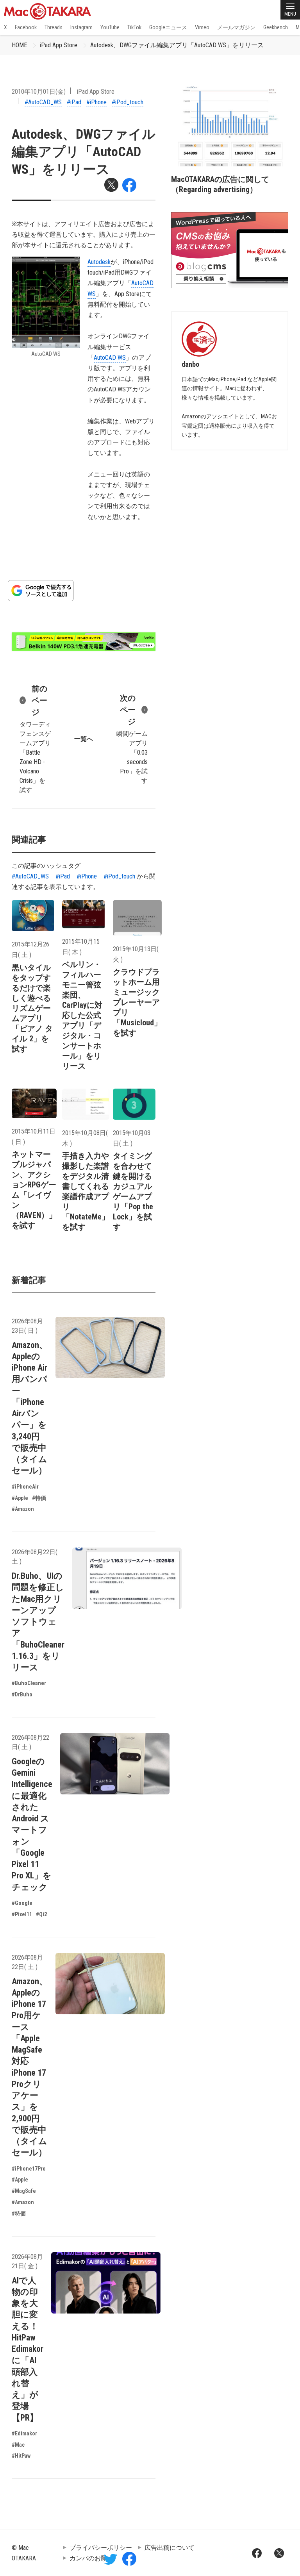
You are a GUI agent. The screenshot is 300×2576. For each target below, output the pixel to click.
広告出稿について (170, 2548)
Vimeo (202, 27)
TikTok (134, 27)
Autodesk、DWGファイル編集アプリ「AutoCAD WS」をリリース (177, 45)
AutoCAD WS (110, 358)
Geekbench (276, 27)
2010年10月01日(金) (39, 92)
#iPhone (96, 102)
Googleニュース (168, 27)
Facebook (26, 27)
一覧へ (84, 739)
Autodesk (99, 262)
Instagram (81, 27)
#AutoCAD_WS (43, 102)
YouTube (110, 27)
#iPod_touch (128, 102)
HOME (19, 45)
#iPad (74, 102)
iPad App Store (59, 45)
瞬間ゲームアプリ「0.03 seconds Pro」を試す (132, 739)
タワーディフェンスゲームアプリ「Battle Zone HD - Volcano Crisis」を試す (35, 739)
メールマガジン (236, 27)
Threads (54, 27)
